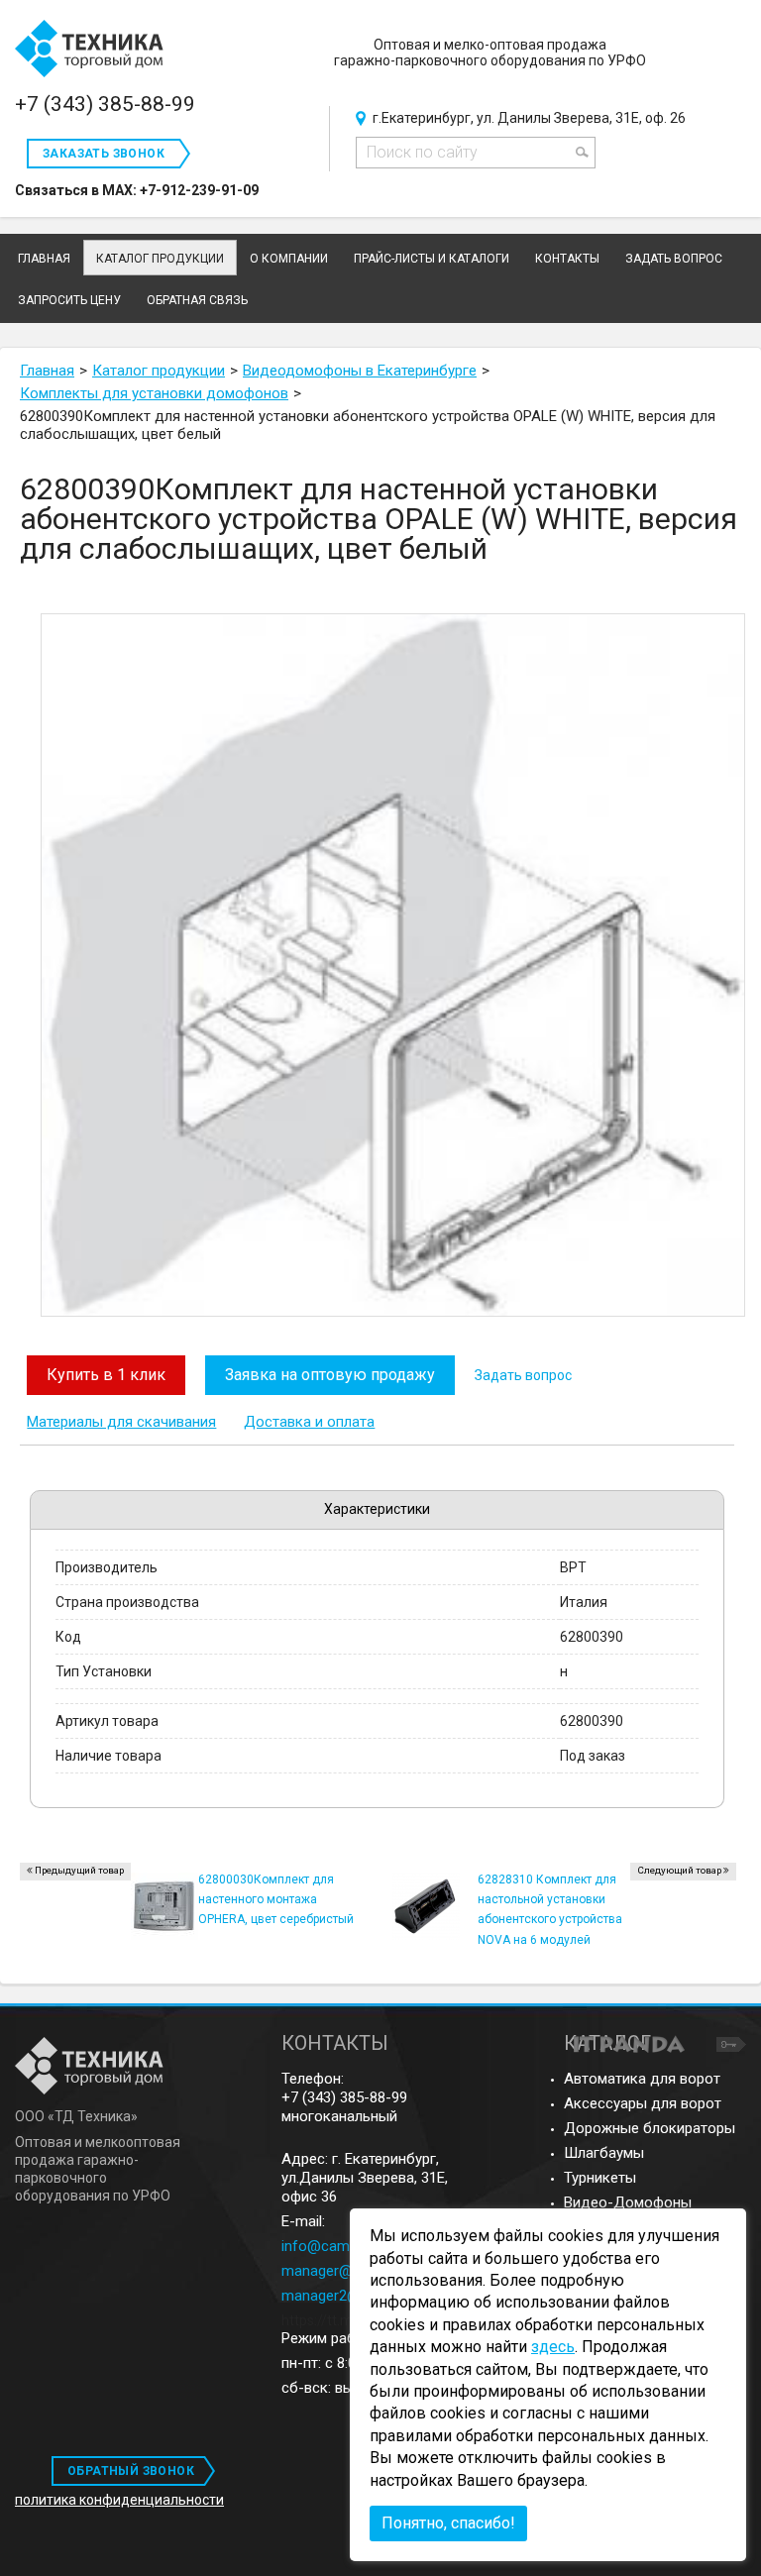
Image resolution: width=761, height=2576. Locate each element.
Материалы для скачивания (121, 1422)
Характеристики (377, 1509)
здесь (553, 2347)
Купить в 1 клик (106, 1375)
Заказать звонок (104, 154)
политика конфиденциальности (119, 2500)
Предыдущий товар (79, 1870)
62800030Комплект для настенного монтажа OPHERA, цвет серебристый (276, 1899)
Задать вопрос (523, 1375)
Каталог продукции (160, 259)
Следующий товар (679, 1870)
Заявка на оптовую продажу (330, 1375)
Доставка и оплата (309, 1422)
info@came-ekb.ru (342, 2246)
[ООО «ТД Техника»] (89, 50)
